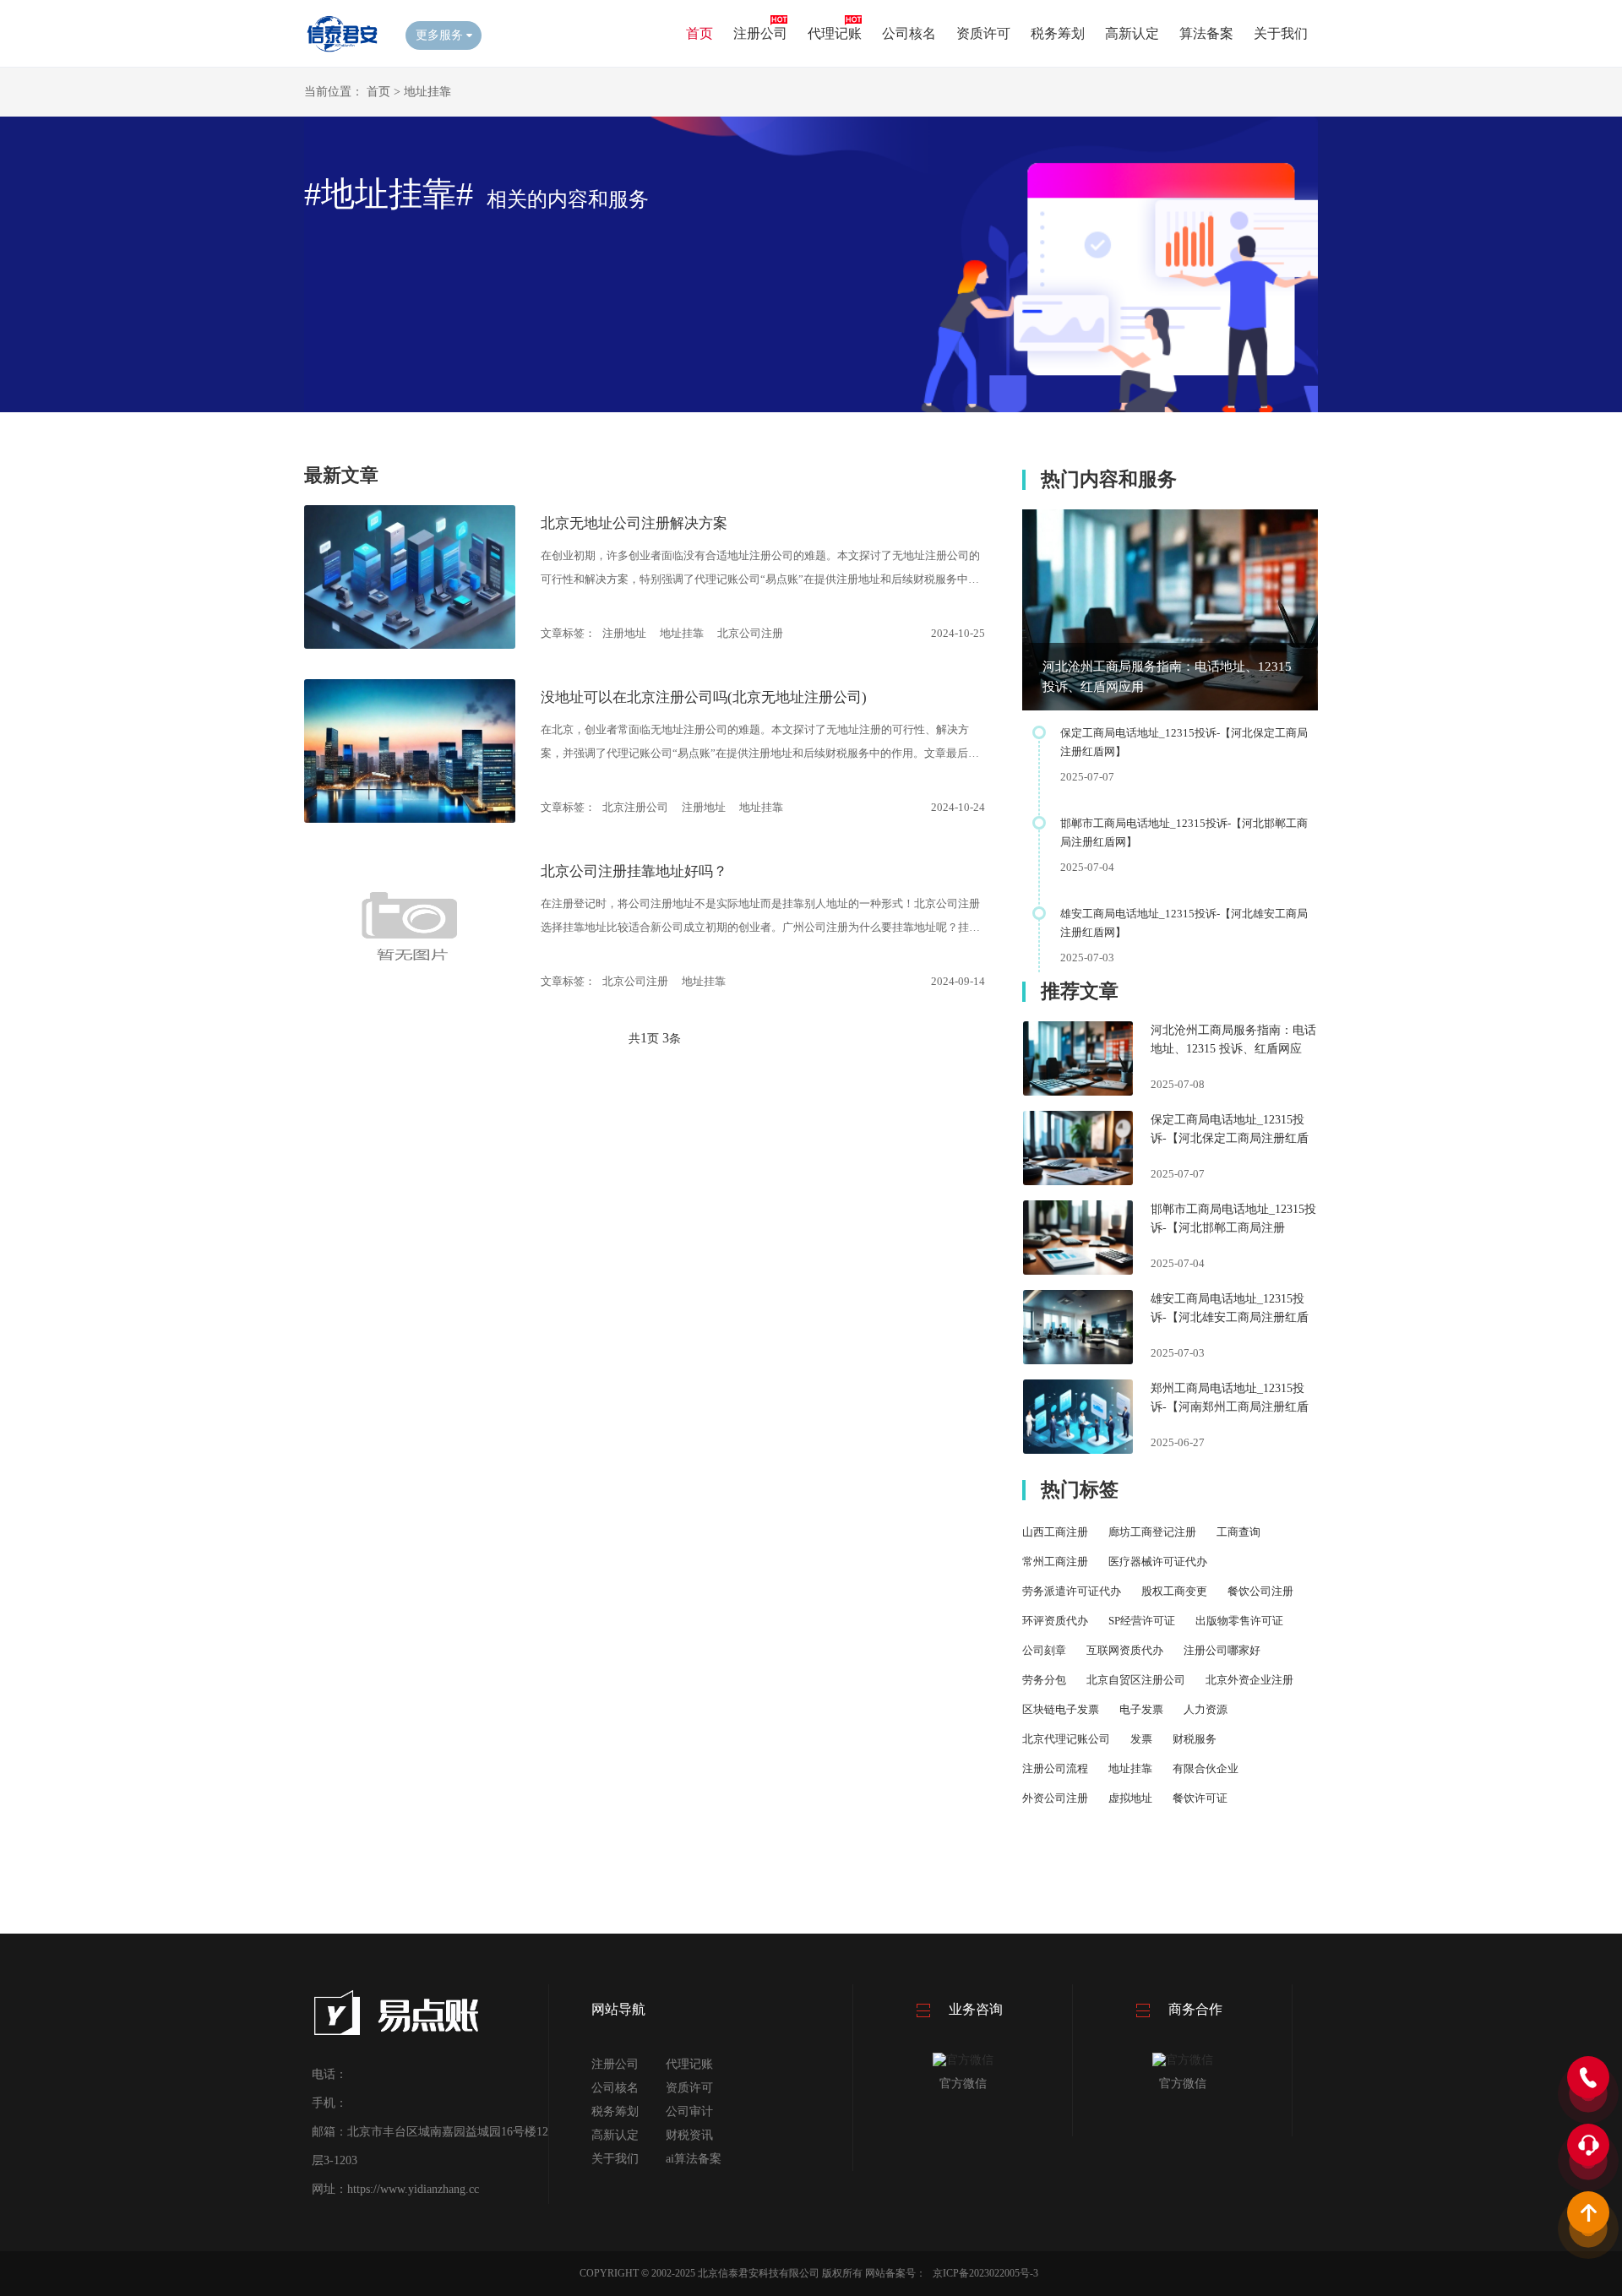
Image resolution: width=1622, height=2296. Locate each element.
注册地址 (624, 633)
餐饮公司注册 (1260, 1591)
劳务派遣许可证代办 (1072, 1591)
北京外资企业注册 (1249, 1680)
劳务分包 (1044, 1680)
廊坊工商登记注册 (1152, 1532)
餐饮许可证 (1200, 1798)
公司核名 (909, 33)
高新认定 (1132, 33)
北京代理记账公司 (1066, 1739)
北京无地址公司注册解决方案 (634, 523)
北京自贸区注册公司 (1136, 1680)
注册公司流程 (1055, 1768)
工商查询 (1238, 1532)
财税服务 (1195, 1739)
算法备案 (1206, 33)
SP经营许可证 (1142, 1621)
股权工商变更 (1174, 1591)
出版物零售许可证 (1239, 1621)
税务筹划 (1058, 33)
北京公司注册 (750, 633)
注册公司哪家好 (1222, 1650)
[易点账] (342, 51)
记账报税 (1270, 1798)
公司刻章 (1044, 1650)
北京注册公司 (635, 807)
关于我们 (1281, 33)
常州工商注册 (1055, 1561)
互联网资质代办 (1125, 1650)
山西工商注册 (1055, 1532)
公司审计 (689, 2111)
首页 (699, 33)
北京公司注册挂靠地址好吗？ (634, 871)
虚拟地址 (1130, 1798)
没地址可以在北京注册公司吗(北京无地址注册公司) (704, 697)
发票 (1141, 1739)
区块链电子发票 (1061, 1709)
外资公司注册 (1055, 1798)
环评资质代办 (1055, 1621)
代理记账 (835, 33)
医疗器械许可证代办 (1158, 1561)
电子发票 (1141, 1709)
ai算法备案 (694, 2159)
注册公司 (760, 33)
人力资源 (1206, 1709)
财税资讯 (689, 2135)
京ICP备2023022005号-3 (985, 2273)
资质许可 (983, 33)
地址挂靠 (427, 92)
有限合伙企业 (1206, 1768)
